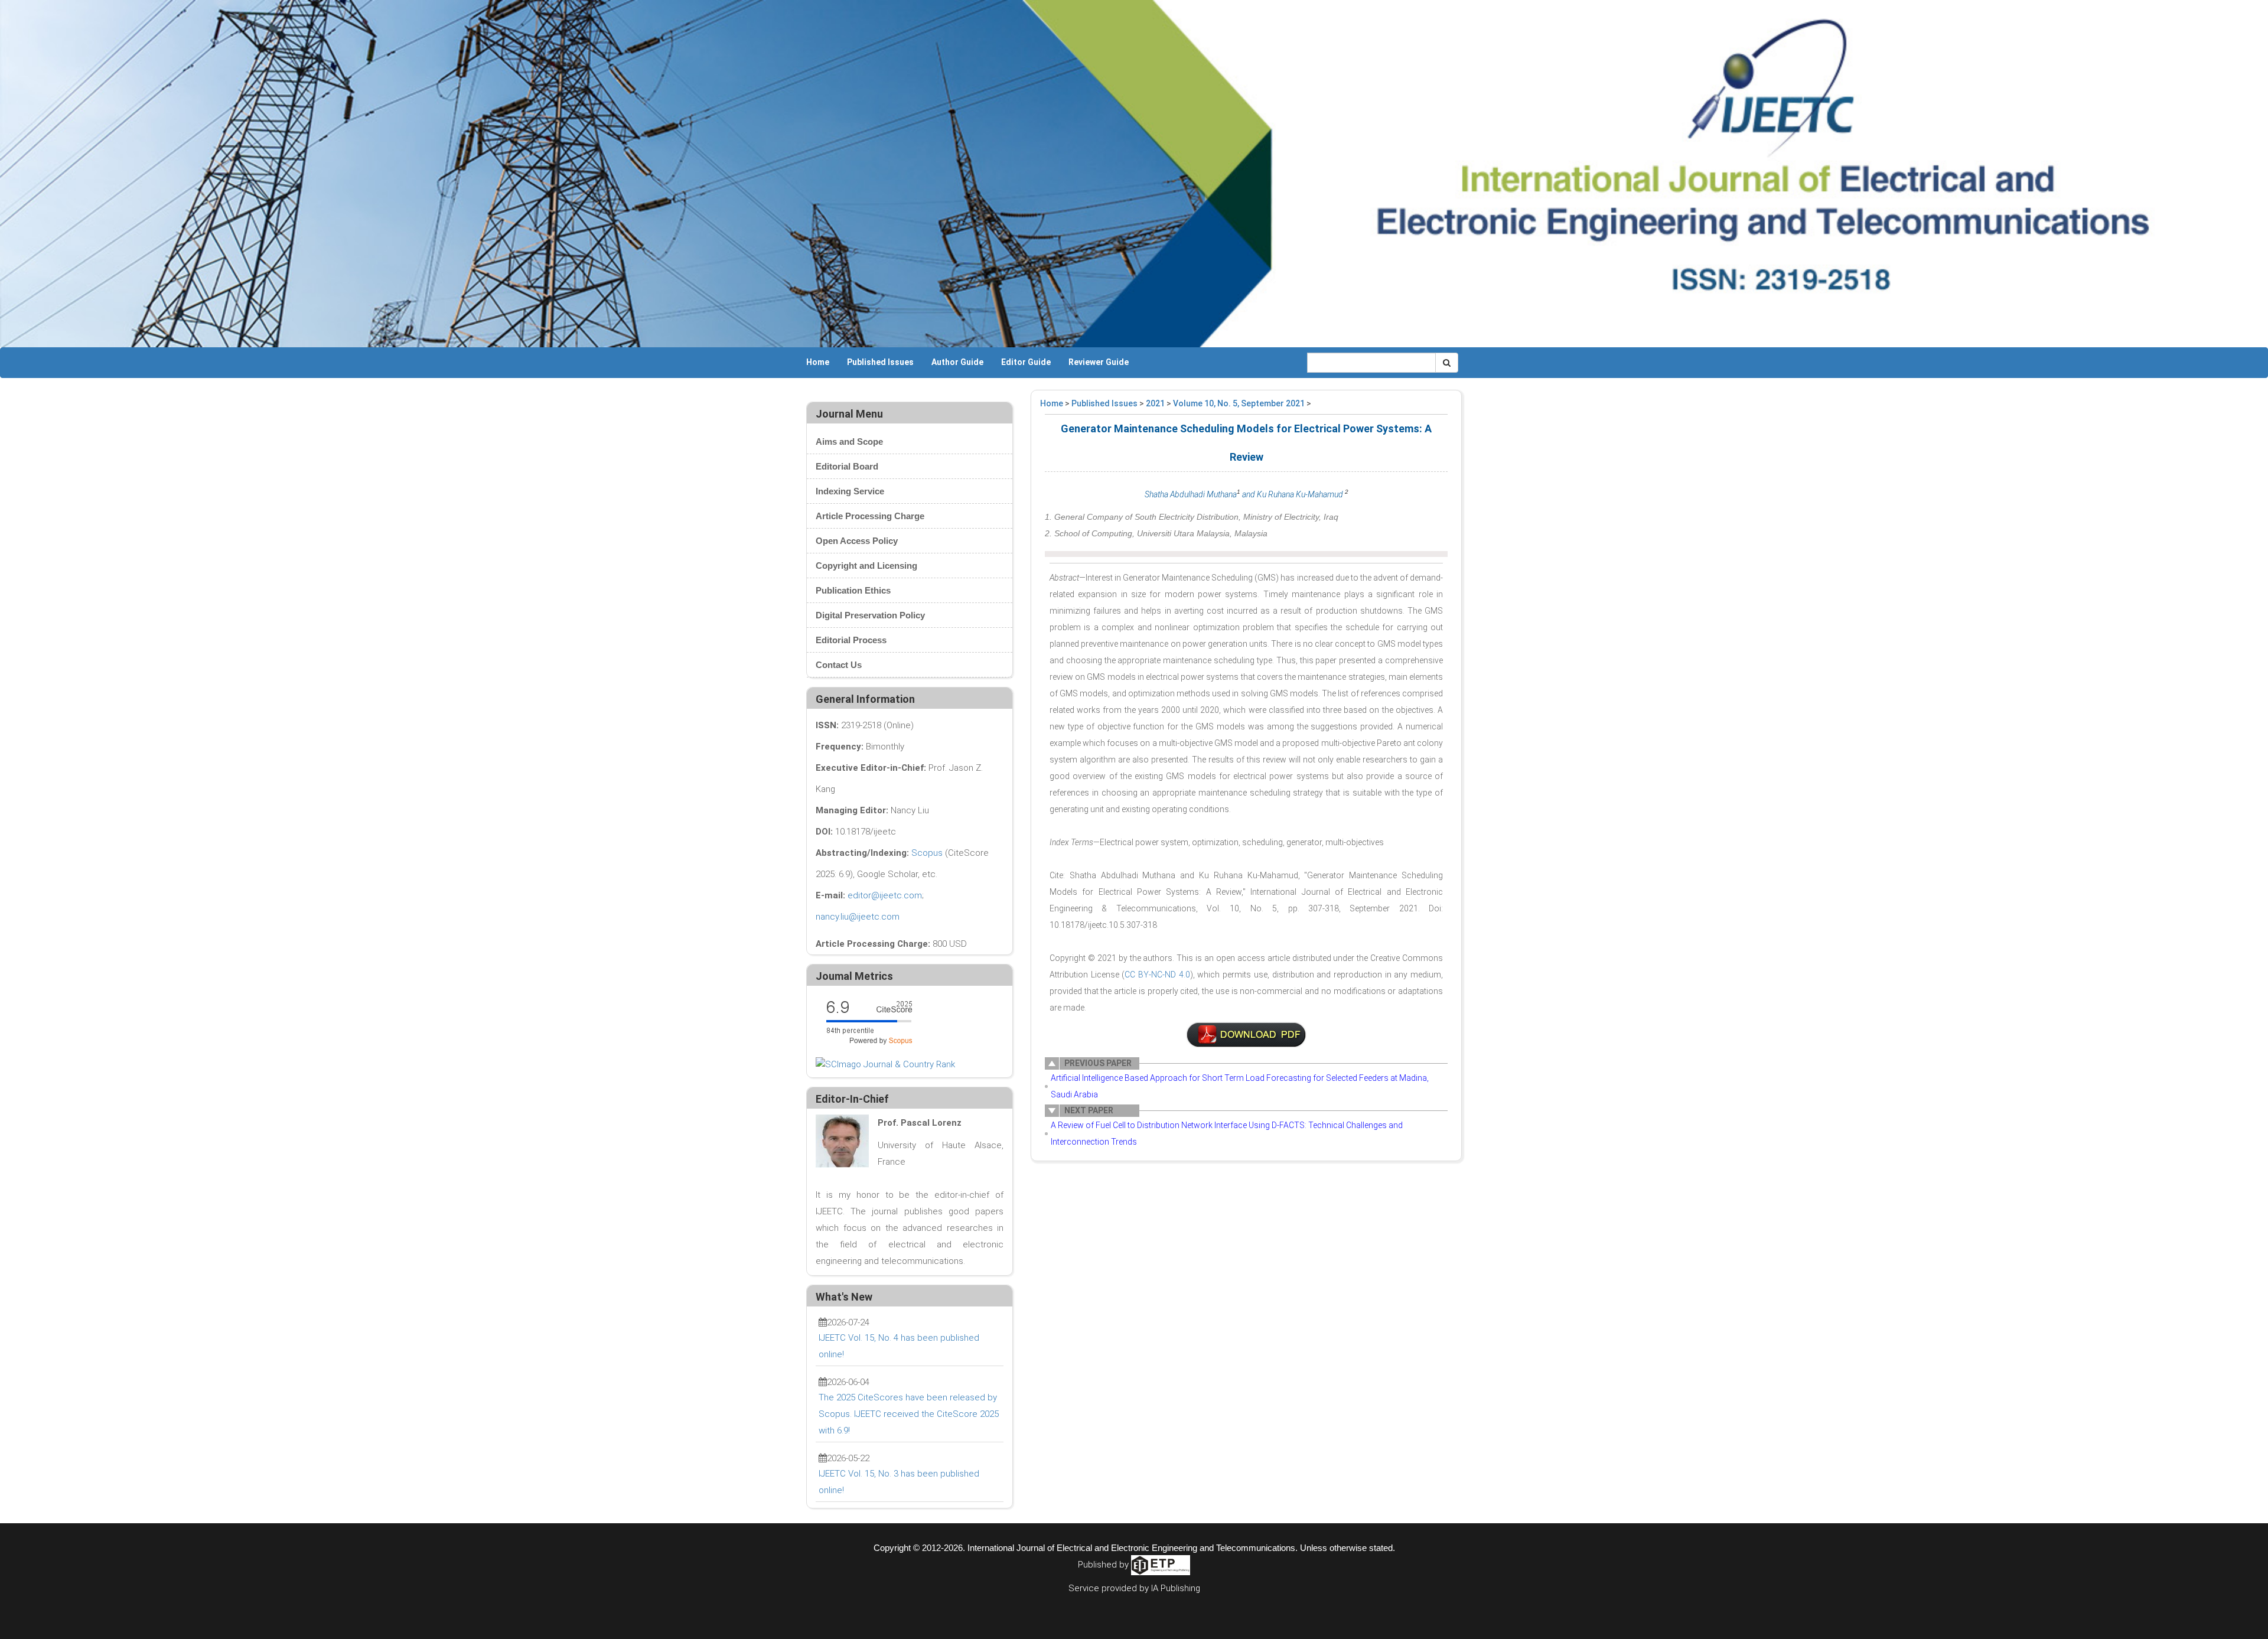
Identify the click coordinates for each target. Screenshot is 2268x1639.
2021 (1155, 403)
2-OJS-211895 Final (1246, 1035)
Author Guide (957, 362)
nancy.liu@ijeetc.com (858, 917)
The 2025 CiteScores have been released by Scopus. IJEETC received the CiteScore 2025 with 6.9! (909, 1414)
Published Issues (880, 362)
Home (818, 362)
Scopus (927, 853)
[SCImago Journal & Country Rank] (885, 1064)
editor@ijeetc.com (885, 895)
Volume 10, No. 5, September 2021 (1239, 403)
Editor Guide (1026, 362)
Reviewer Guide (1099, 362)
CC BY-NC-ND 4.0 (1157, 975)
